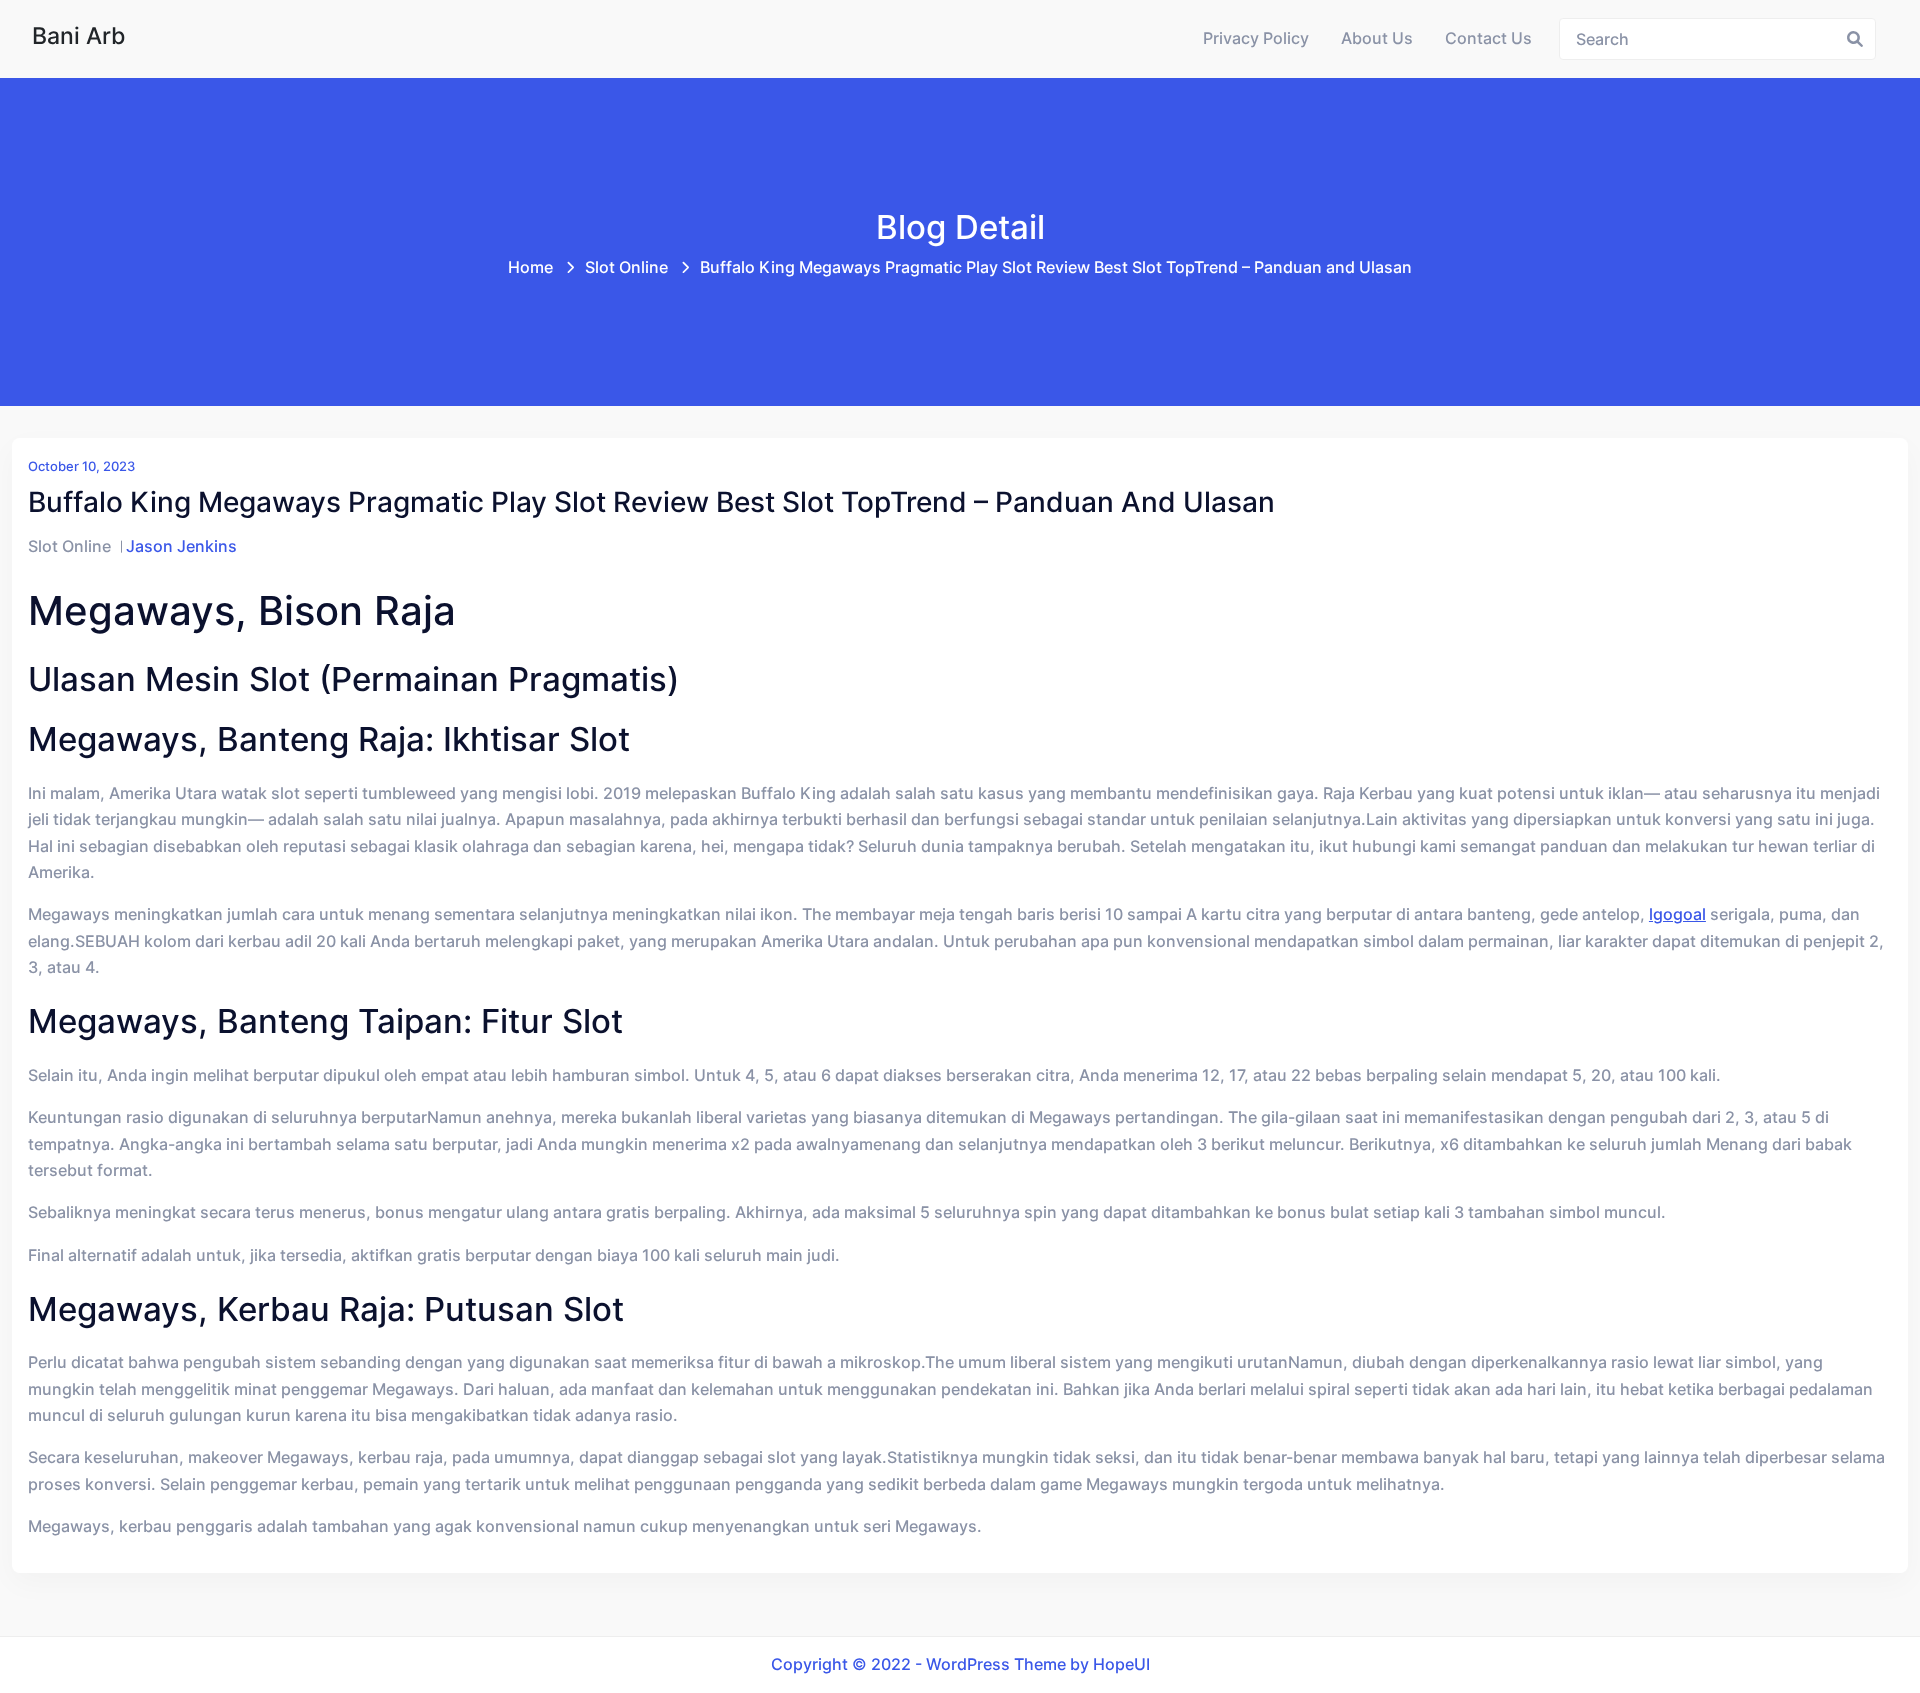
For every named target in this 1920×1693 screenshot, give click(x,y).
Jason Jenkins (181, 546)
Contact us (1488, 38)
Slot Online (626, 267)
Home (530, 267)
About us (1377, 38)
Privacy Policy (1256, 38)
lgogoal (1677, 914)
